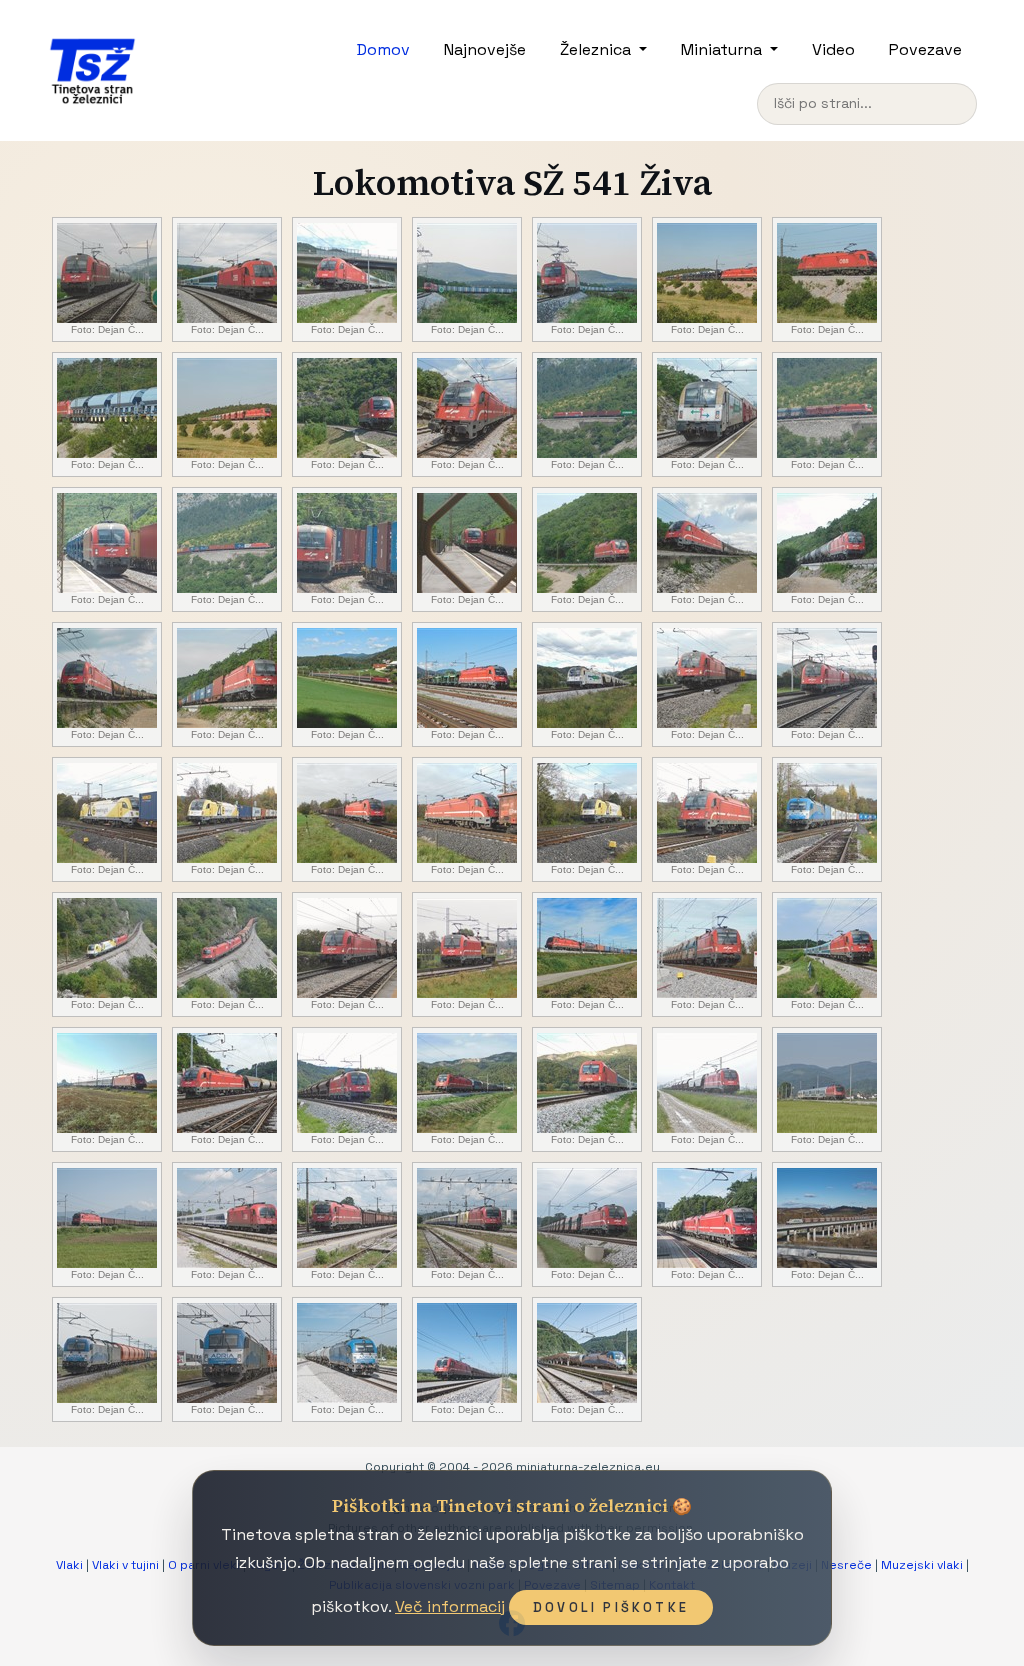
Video (833, 49)
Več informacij (450, 1606)
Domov (383, 49)
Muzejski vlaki (922, 1565)
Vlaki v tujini (125, 1565)
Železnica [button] (597, 49)
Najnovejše (485, 49)
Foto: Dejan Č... (107, 329)
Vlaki (69, 1565)
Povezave (925, 49)
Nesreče (846, 1565)
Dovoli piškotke (611, 1607)
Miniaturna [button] (723, 49)
